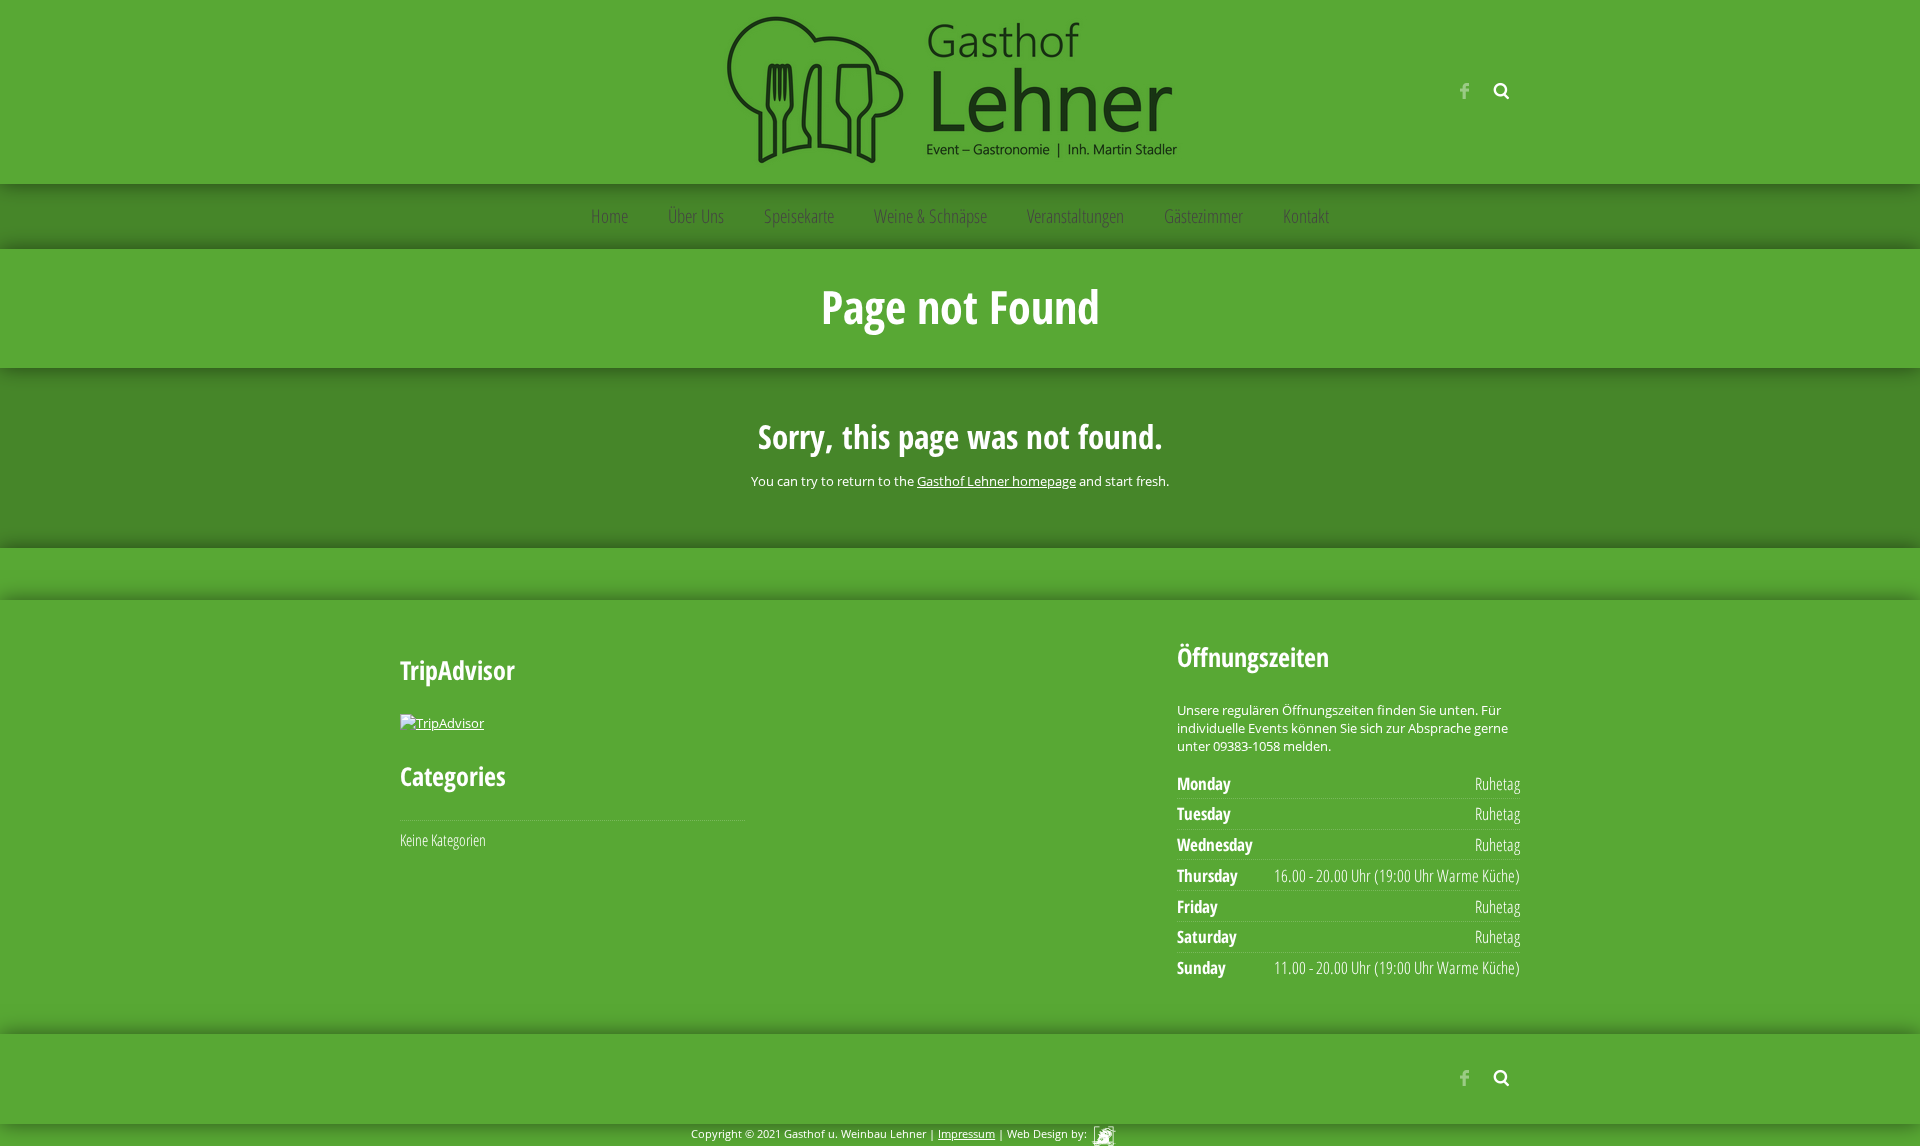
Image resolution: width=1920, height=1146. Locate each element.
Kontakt (1306, 216)
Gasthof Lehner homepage (996, 481)
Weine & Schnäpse (930, 216)
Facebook (1464, 91)
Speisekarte (799, 216)
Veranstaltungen (1075, 216)
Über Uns (696, 216)
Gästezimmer (1203, 216)
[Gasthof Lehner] (959, 90)
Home (609, 216)
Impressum (966, 1133)
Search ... (1502, 91)
